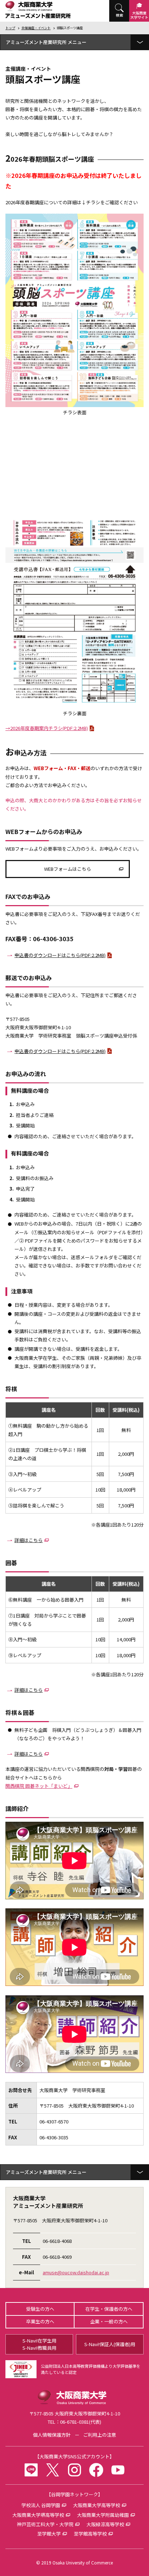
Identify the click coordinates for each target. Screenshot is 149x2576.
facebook (96, 2470)
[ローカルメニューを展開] (140, 42)
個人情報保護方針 (52, 2435)
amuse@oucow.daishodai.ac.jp (76, 2272)
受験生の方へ (40, 2309)
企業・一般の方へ (109, 2321)
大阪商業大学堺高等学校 (38, 2515)
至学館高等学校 (90, 2534)
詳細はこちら (29, 1540)
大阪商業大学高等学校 (97, 2505)
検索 (119, 15)
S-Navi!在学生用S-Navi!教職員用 (39, 2344)
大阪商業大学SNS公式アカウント (74, 2456)
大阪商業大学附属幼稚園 (103, 2515)
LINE (31, 2470)
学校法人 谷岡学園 (41, 2505)
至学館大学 (49, 2534)
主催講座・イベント (36, 28)
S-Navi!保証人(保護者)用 (110, 2344)
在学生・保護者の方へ (109, 2309)
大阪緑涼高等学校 (105, 2524)
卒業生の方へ (40, 2321)
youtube (118, 2470)
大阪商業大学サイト (139, 15)
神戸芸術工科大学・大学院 (45, 2524)
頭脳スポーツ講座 (70, 28)
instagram (74, 2470)
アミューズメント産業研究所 (36, 42)
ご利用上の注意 (100, 2435)
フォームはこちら (68, 869)
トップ (10, 28)
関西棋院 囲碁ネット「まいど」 (39, 1786)
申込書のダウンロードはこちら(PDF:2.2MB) (60, 955)
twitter (53, 2470)
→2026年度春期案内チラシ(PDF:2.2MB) (47, 728)
